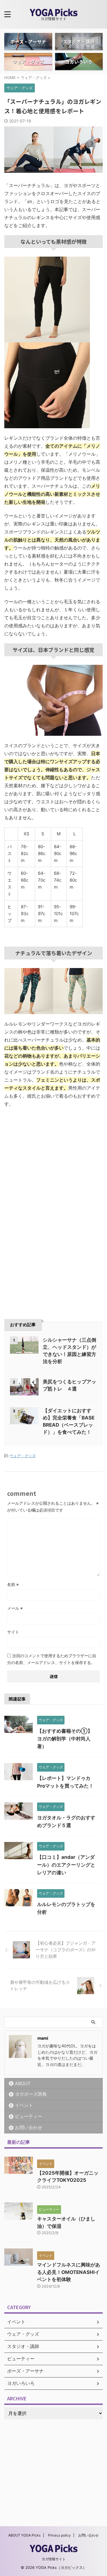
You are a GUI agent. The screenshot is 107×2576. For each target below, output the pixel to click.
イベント (24, 2105)
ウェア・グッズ (23, 1456)
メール (15, 1608)
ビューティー (29, 2116)
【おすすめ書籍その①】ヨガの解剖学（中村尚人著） (65, 1739)
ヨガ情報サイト (54, 2559)
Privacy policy (59, 2535)
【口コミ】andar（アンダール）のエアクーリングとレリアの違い (66, 1865)
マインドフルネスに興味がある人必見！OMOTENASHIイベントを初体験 (69, 2272)
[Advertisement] (54, 1162)
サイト (13, 1632)
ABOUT (23, 2083)
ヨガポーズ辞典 (31, 2094)
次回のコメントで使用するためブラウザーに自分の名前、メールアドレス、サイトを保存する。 (52, 1659)
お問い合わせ (29, 2127)
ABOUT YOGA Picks (24, 2535)
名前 (13, 1584)
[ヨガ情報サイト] (54, 12)
